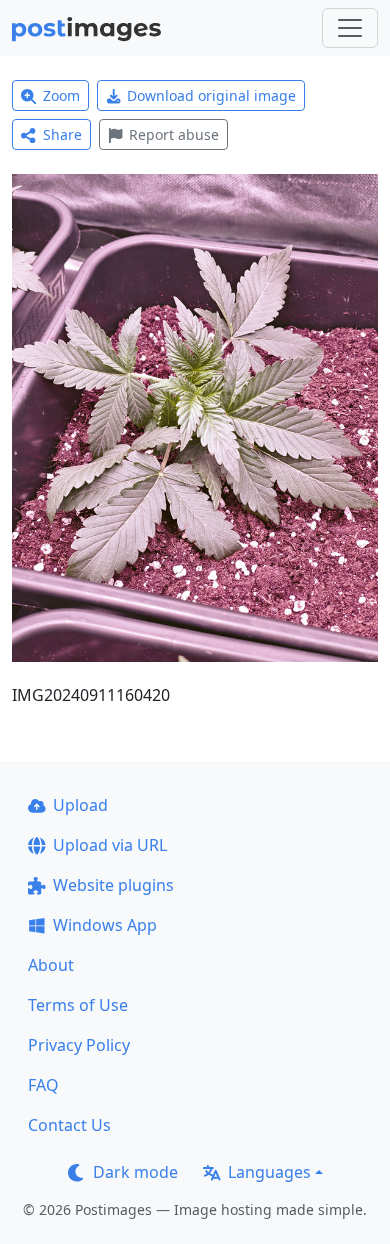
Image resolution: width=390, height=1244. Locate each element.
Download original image (211, 95)
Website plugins (113, 885)
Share (62, 134)
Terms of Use (78, 1005)
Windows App (105, 925)
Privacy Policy (79, 1045)
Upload (80, 805)
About (51, 965)
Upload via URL (110, 845)
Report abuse (174, 134)
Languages (269, 1172)
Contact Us (69, 1125)
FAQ (43, 1085)
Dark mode (135, 1172)
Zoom (61, 95)
